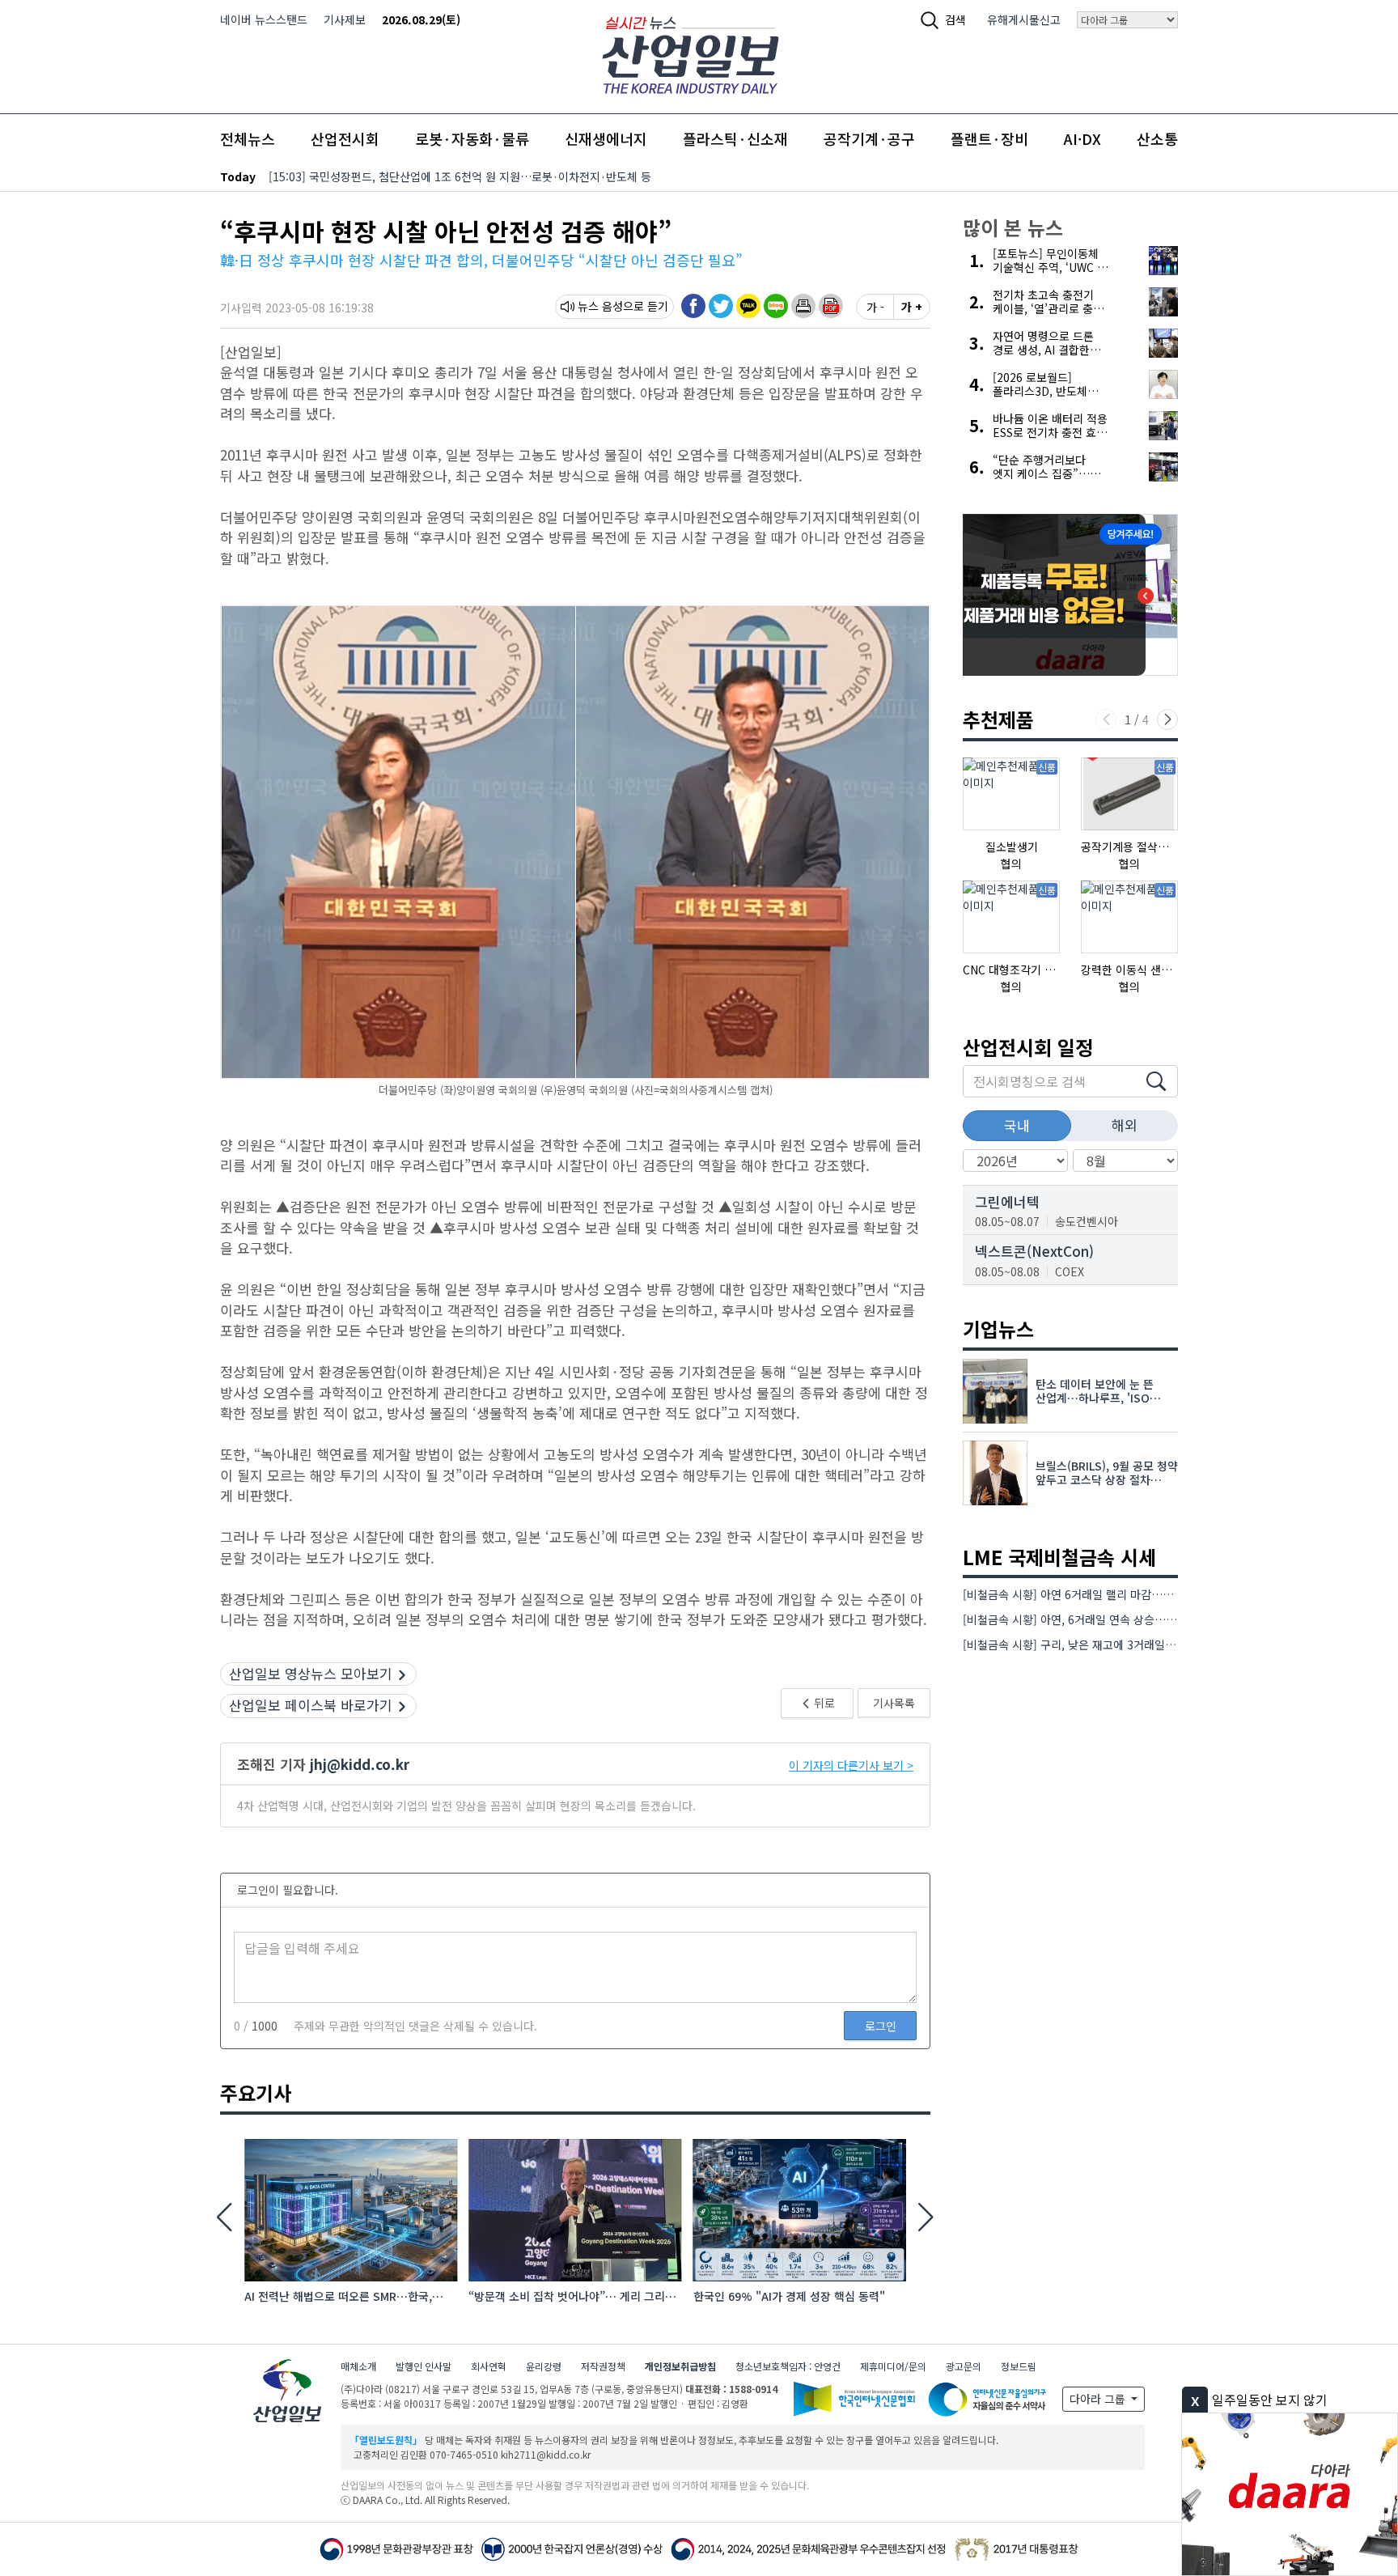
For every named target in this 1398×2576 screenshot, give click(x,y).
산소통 (1157, 138)
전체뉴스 (248, 138)
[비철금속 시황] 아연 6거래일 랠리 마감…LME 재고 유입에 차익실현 (1126, 1594)
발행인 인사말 (424, 2366)
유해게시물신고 (1024, 19)
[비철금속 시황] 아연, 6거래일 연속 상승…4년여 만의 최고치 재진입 (1125, 1619)
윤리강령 (544, 2366)
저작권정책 (603, 2366)
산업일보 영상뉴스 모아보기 (311, 1673)
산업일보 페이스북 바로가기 (311, 1705)
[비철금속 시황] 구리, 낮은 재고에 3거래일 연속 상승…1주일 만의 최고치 (1137, 1644)
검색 (955, 19)
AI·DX (1082, 138)
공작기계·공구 (869, 138)
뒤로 (823, 1703)
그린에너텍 (1007, 1201)
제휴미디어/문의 (893, 2366)
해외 (1125, 1125)
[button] (803, 306)
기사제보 (345, 19)
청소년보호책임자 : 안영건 (788, 2366)
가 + (912, 307)
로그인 (881, 2026)
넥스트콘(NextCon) (1034, 1251)
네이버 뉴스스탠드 (264, 19)
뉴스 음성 (600, 306)
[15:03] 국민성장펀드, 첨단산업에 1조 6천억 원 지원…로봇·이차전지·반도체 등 (460, 176)
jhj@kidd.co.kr (360, 1764)
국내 (1017, 1125)
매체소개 (358, 2366)
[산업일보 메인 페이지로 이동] (691, 53)
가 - (875, 307)
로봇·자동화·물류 (472, 138)
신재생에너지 (606, 138)
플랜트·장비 (989, 138)
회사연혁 (489, 2366)
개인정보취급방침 (680, 2366)
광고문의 (964, 2366)
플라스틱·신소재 (735, 138)
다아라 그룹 (1099, 2399)
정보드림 (1019, 2366)
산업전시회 (345, 138)
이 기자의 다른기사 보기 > (851, 1765)
